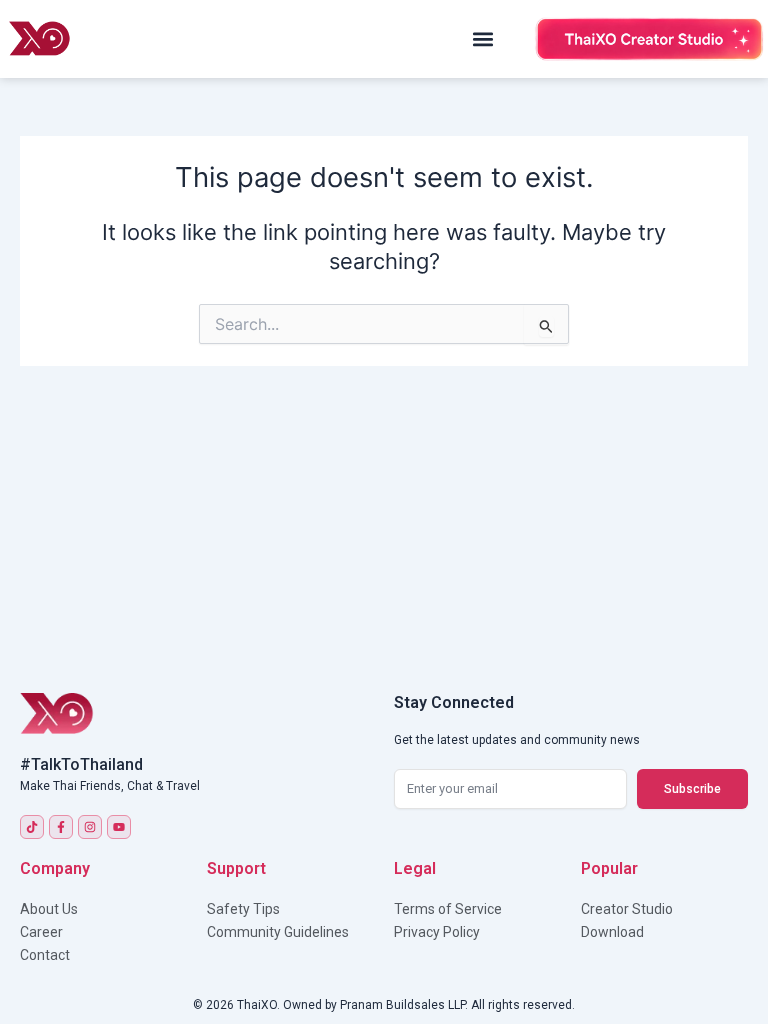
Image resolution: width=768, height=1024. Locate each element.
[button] (483, 39)
